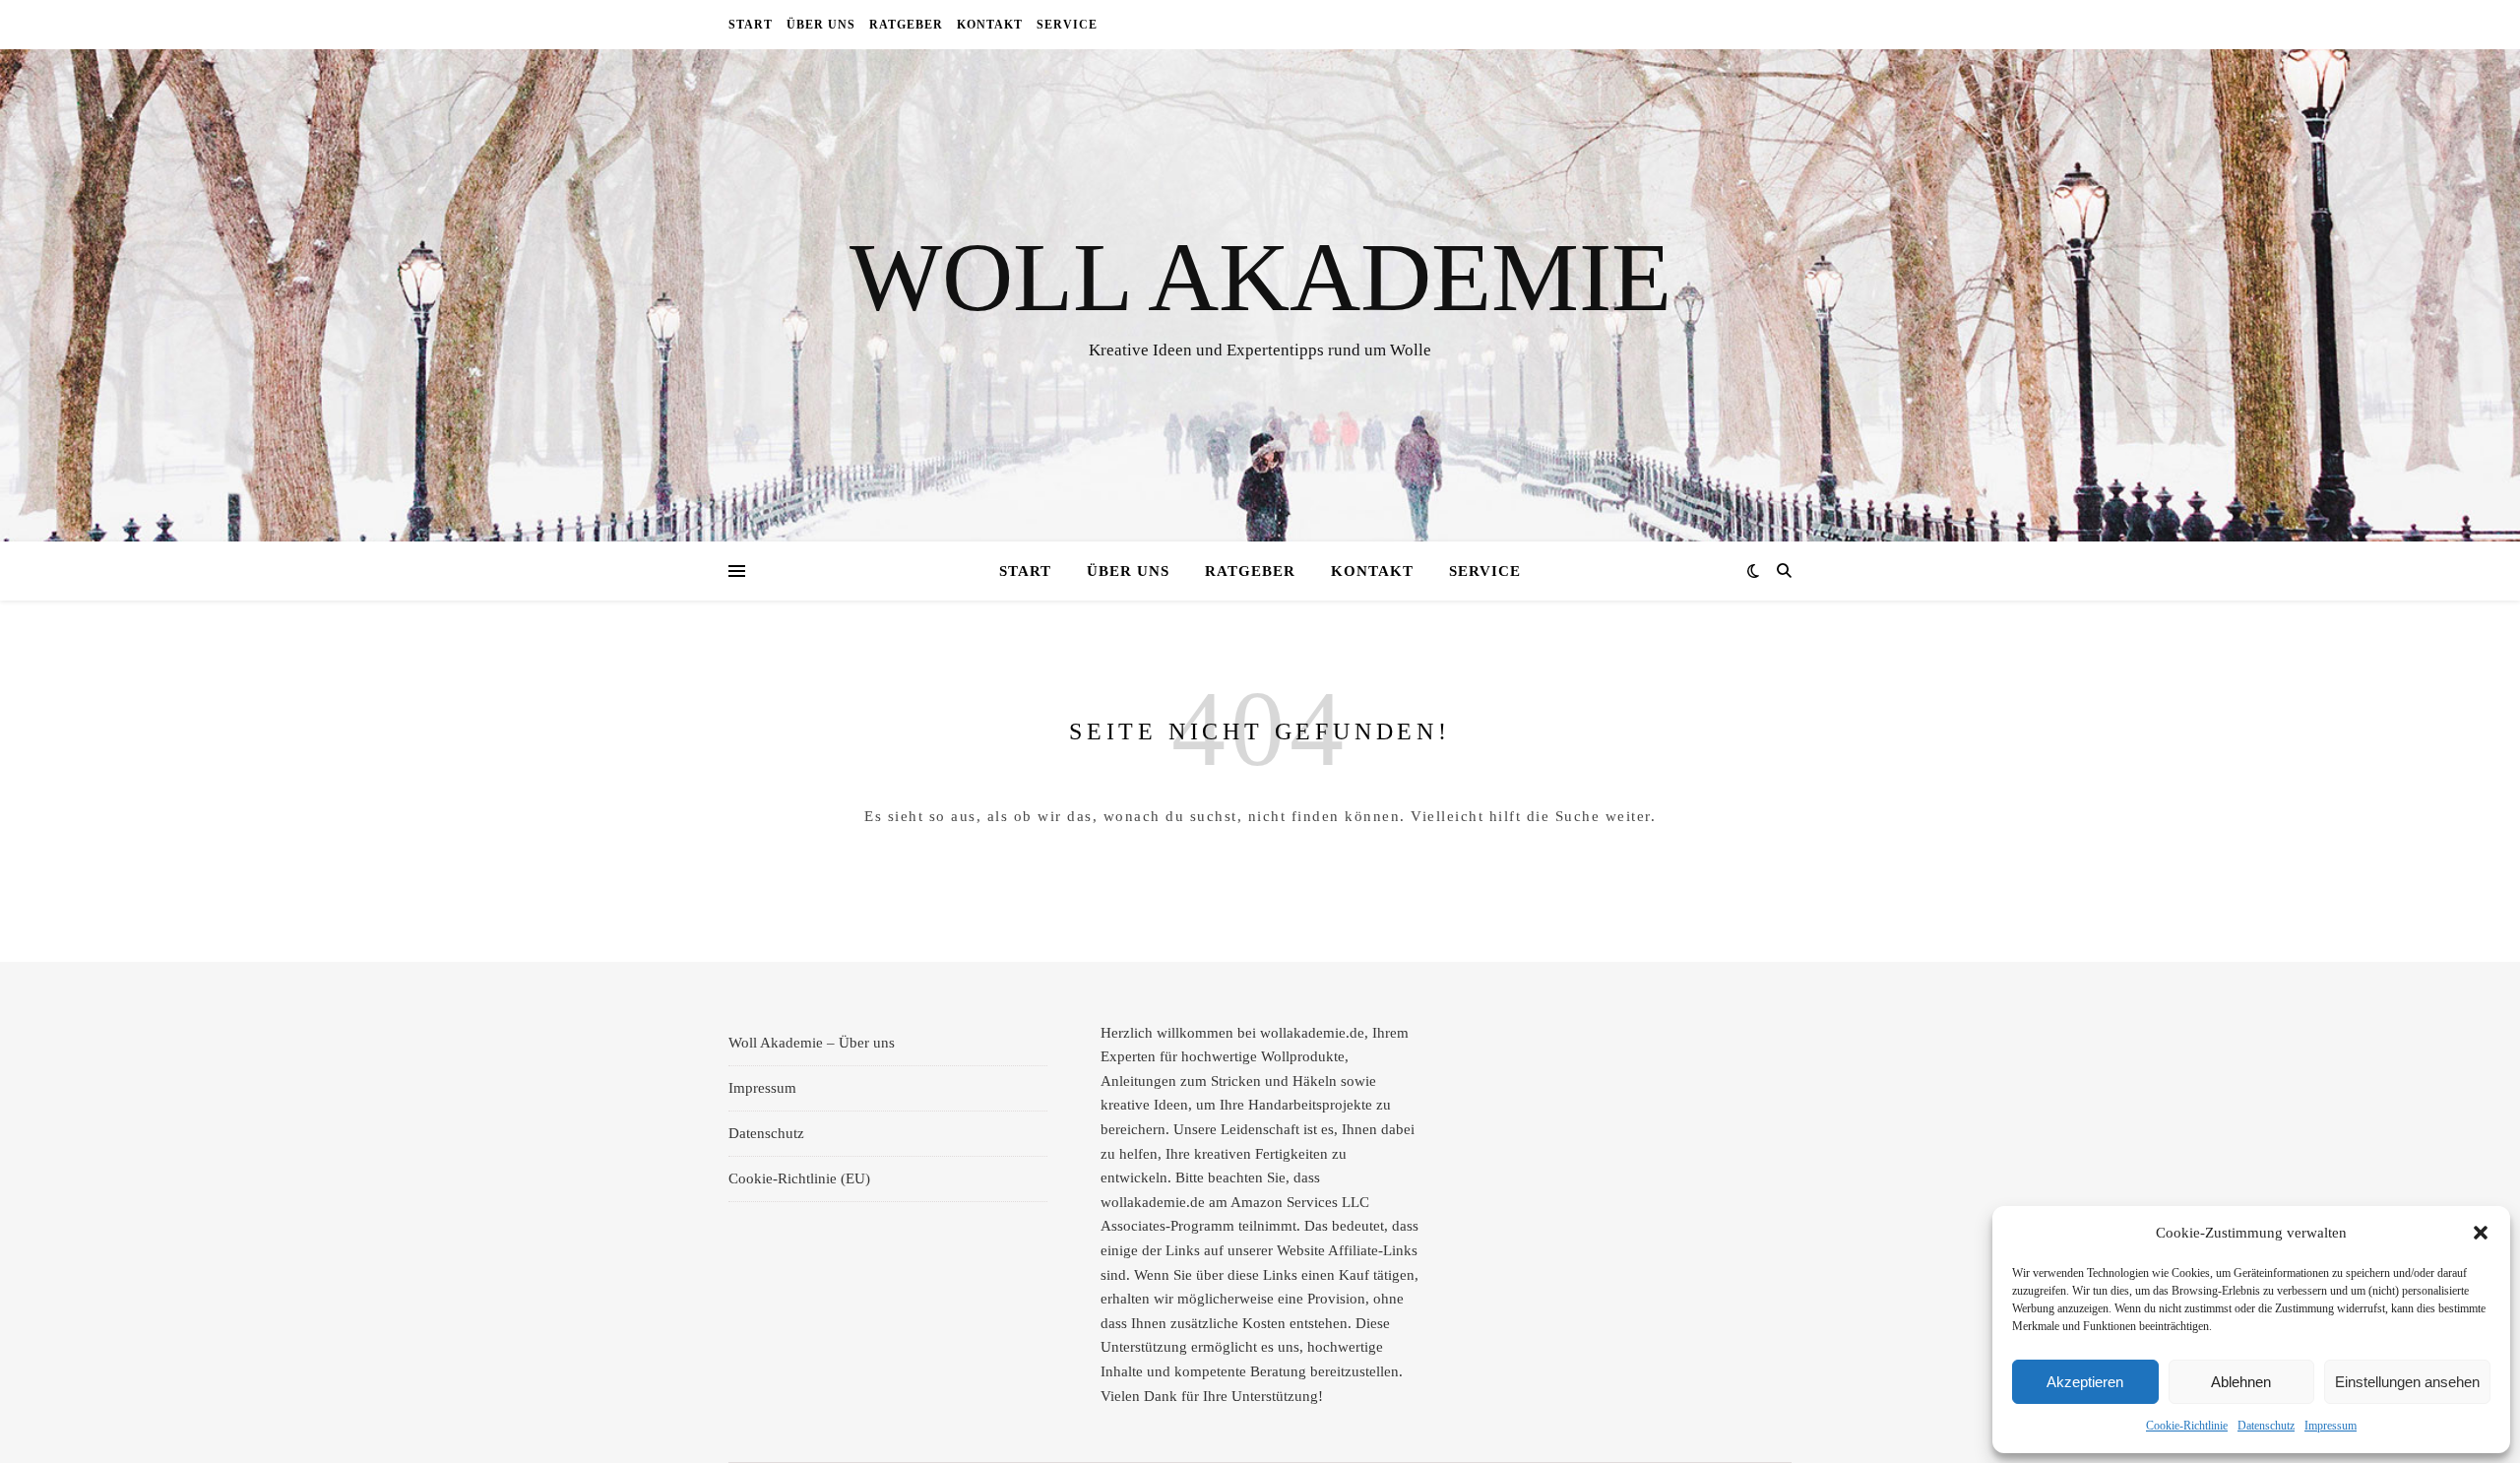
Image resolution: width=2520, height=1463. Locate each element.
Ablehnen (2241, 1382)
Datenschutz (2266, 1426)
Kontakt (990, 25)
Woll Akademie (1260, 278)
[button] (2481, 1233)
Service (1067, 25)
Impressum (2331, 1426)
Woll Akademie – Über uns (812, 1043)
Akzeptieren (2085, 1382)
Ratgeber (906, 25)
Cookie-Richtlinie (2187, 1426)
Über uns (821, 25)
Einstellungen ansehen (2407, 1382)
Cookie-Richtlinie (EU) (799, 1178)
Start (751, 25)
